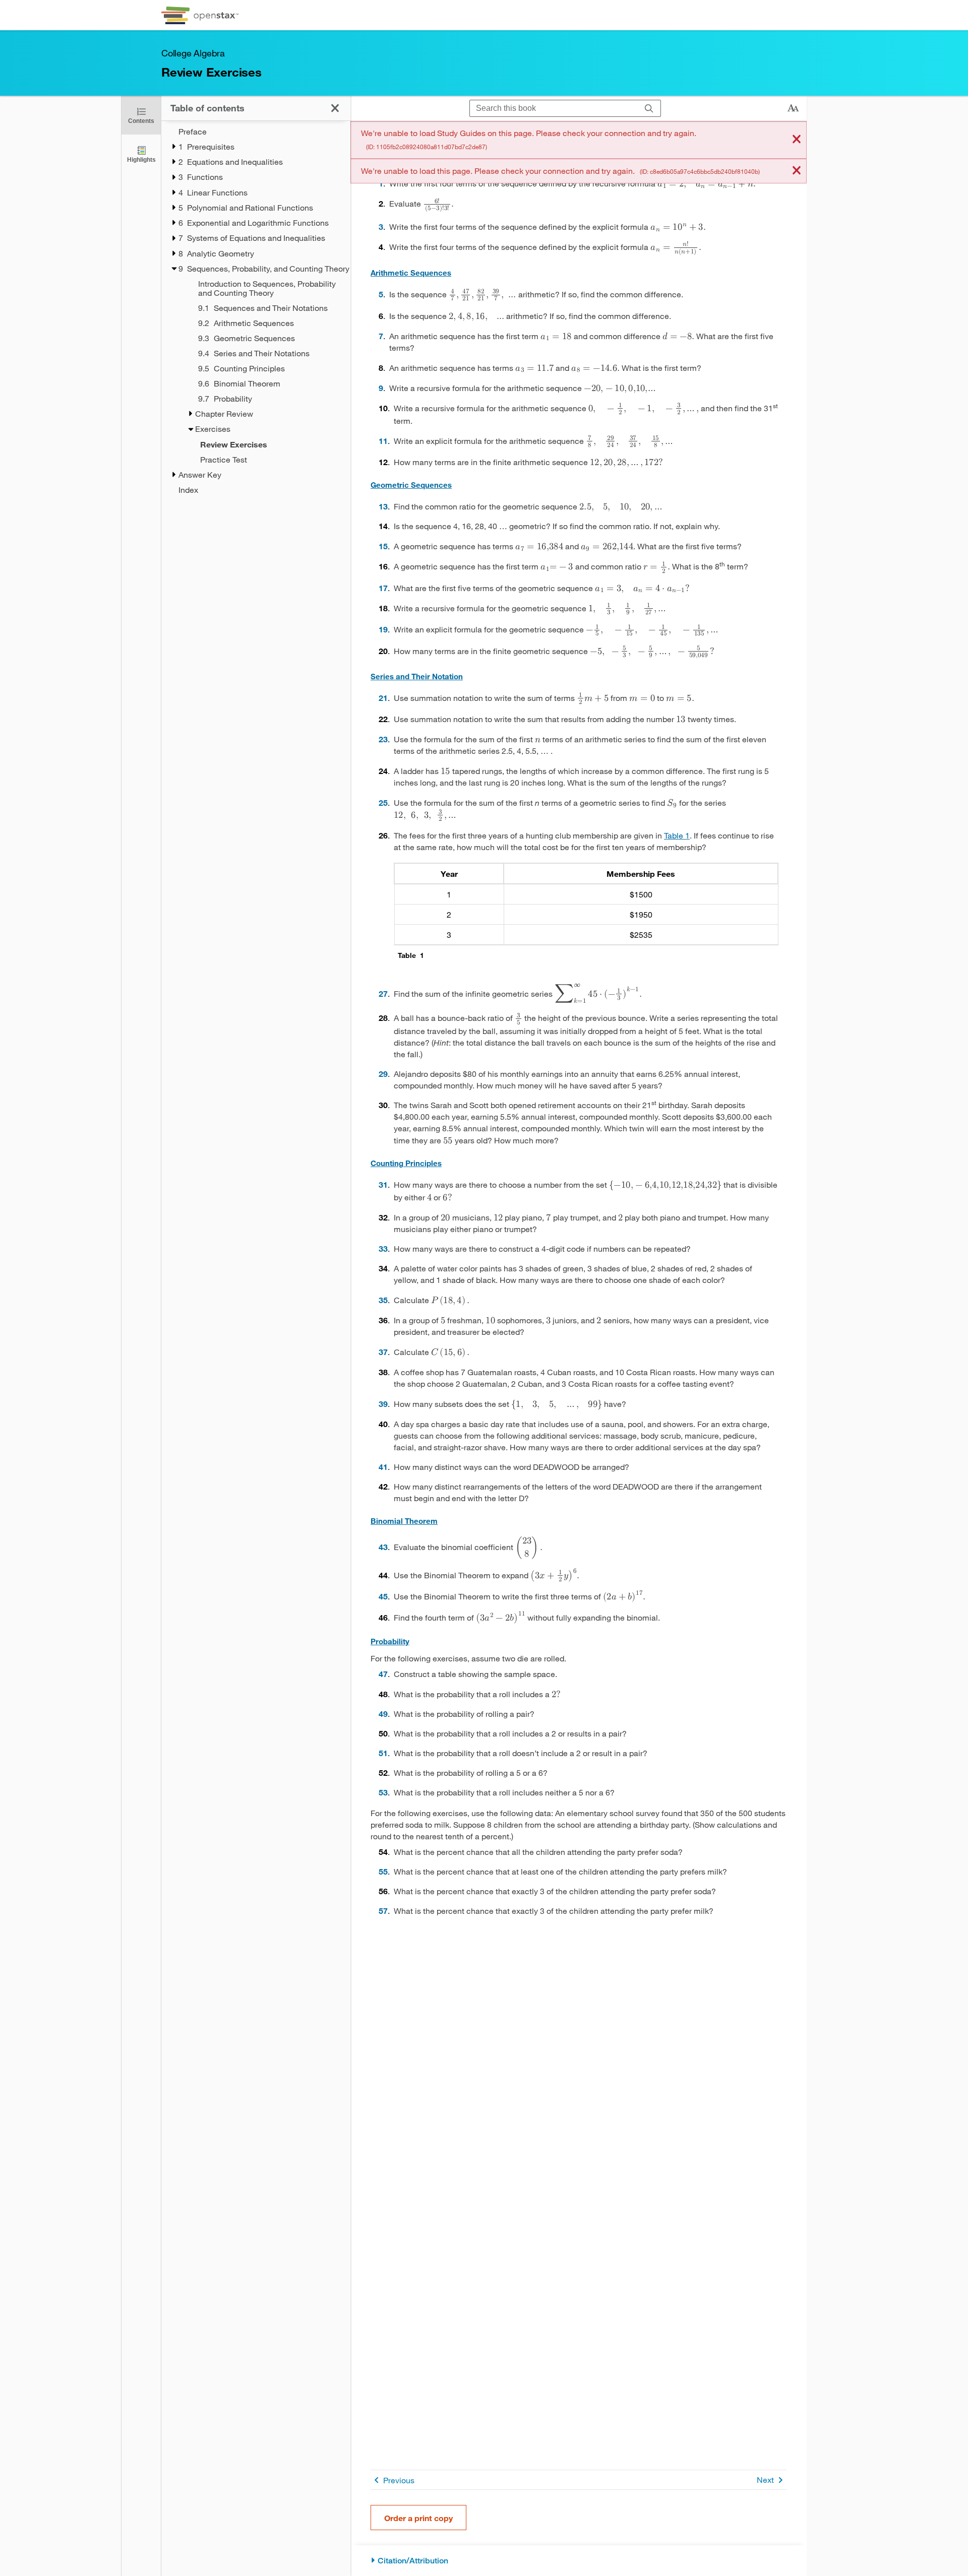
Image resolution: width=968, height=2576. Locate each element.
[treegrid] (256, 311)
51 (383, 1753)
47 (383, 1674)
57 (383, 1911)
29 (383, 1074)
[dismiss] (797, 140)
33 (383, 1248)
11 (383, 441)
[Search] (649, 109)
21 (383, 698)
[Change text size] (793, 108)
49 (383, 1714)
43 (383, 1547)
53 (383, 1792)
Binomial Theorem (404, 1521)
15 (383, 546)
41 (383, 1467)
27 (383, 993)
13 (383, 506)
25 (383, 802)
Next (765, 2480)
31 (383, 1184)
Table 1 (677, 835)
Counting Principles (406, 1163)
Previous (399, 2480)
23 (383, 739)
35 (383, 1300)
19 (383, 629)
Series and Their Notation (417, 676)
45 (383, 1596)
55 (383, 1871)
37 (383, 1352)
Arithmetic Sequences (411, 273)
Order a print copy (418, 2518)
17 (383, 588)
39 (383, 1404)
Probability (390, 1641)
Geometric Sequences (411, 485)
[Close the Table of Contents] (335, 108)
